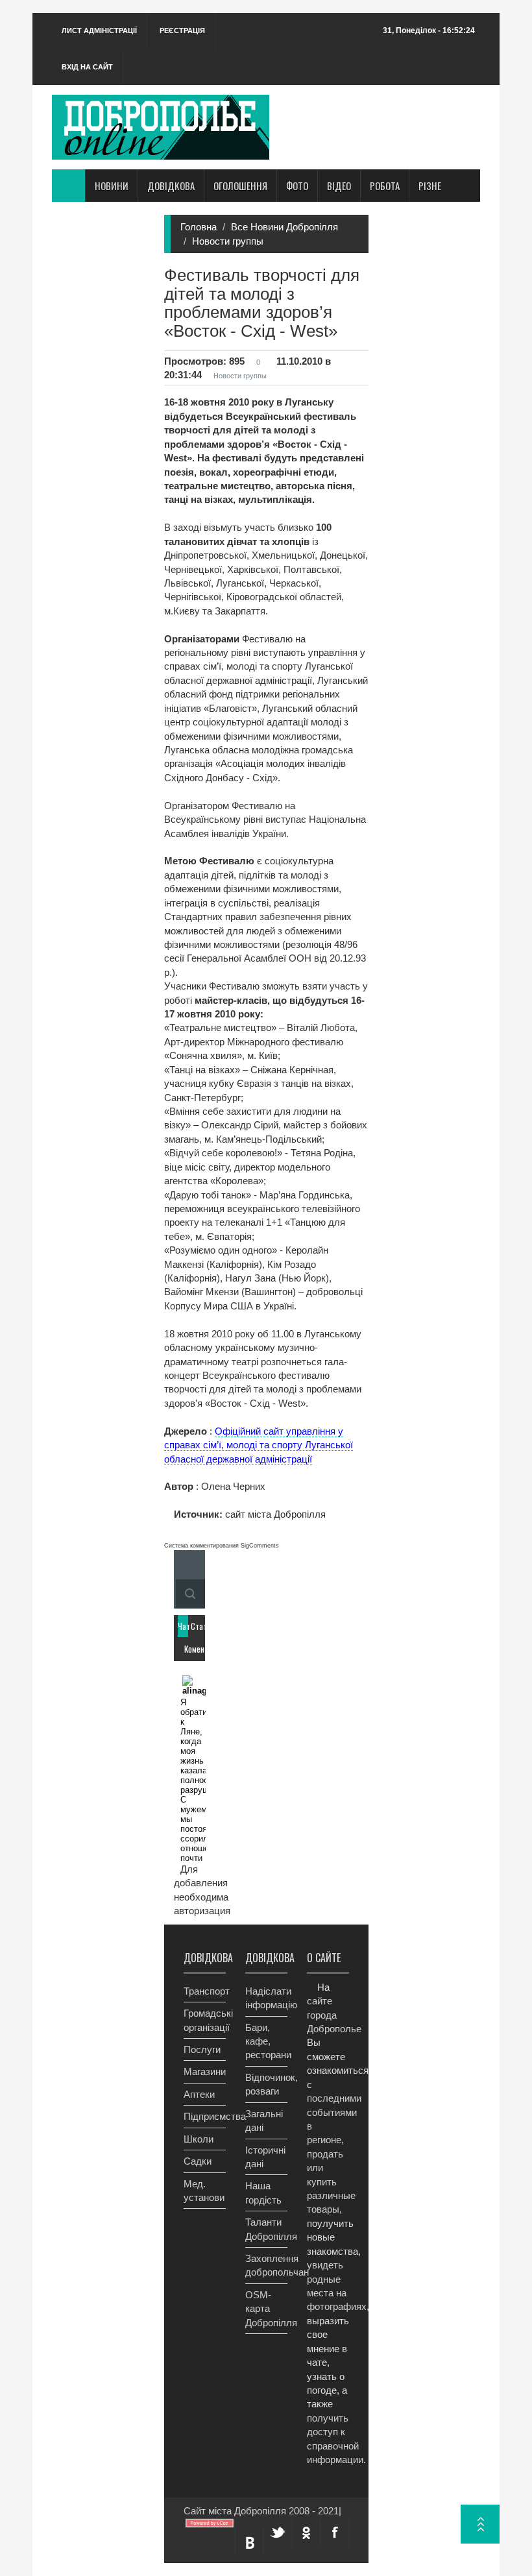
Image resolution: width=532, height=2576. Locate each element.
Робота (385, 186)
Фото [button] (297, 186)
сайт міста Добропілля (274, 1514)
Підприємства (205, 2116)
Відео (339, 186)
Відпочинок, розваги (266, 2084)
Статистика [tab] (196, 1626)
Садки (198, 2161)
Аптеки (199, 2094)
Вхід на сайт (87, 67)
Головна (199, 227)
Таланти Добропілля (266, 2229)
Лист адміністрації (99, 30)
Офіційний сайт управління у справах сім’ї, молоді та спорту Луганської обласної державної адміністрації (259, 1445)
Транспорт (205, 1991)
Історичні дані (265, 2157)
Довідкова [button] (171, 186)
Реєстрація (182, 30)
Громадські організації (205, 2020)
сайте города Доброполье (334, 2015)
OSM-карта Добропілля (266, 2309)
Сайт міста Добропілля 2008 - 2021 (261, 2511)
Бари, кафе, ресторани (266, 2041)
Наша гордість (263, 2193)
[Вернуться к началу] (480, 2524)
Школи (199, 2139)
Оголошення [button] (240, 186)
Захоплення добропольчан (266, 2265)
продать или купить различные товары (331, 2182)
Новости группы (228, 241)
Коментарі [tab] (189, 1649)
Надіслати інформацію (266, 1998)
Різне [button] (430, 186)
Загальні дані (264, 2120)
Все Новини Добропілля (284, 227)
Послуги (202, 2049)
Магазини (205, 2072)
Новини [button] (112, 186)
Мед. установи (204, 2191)
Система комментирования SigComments (222, 1546)
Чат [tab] (183, 1626)
